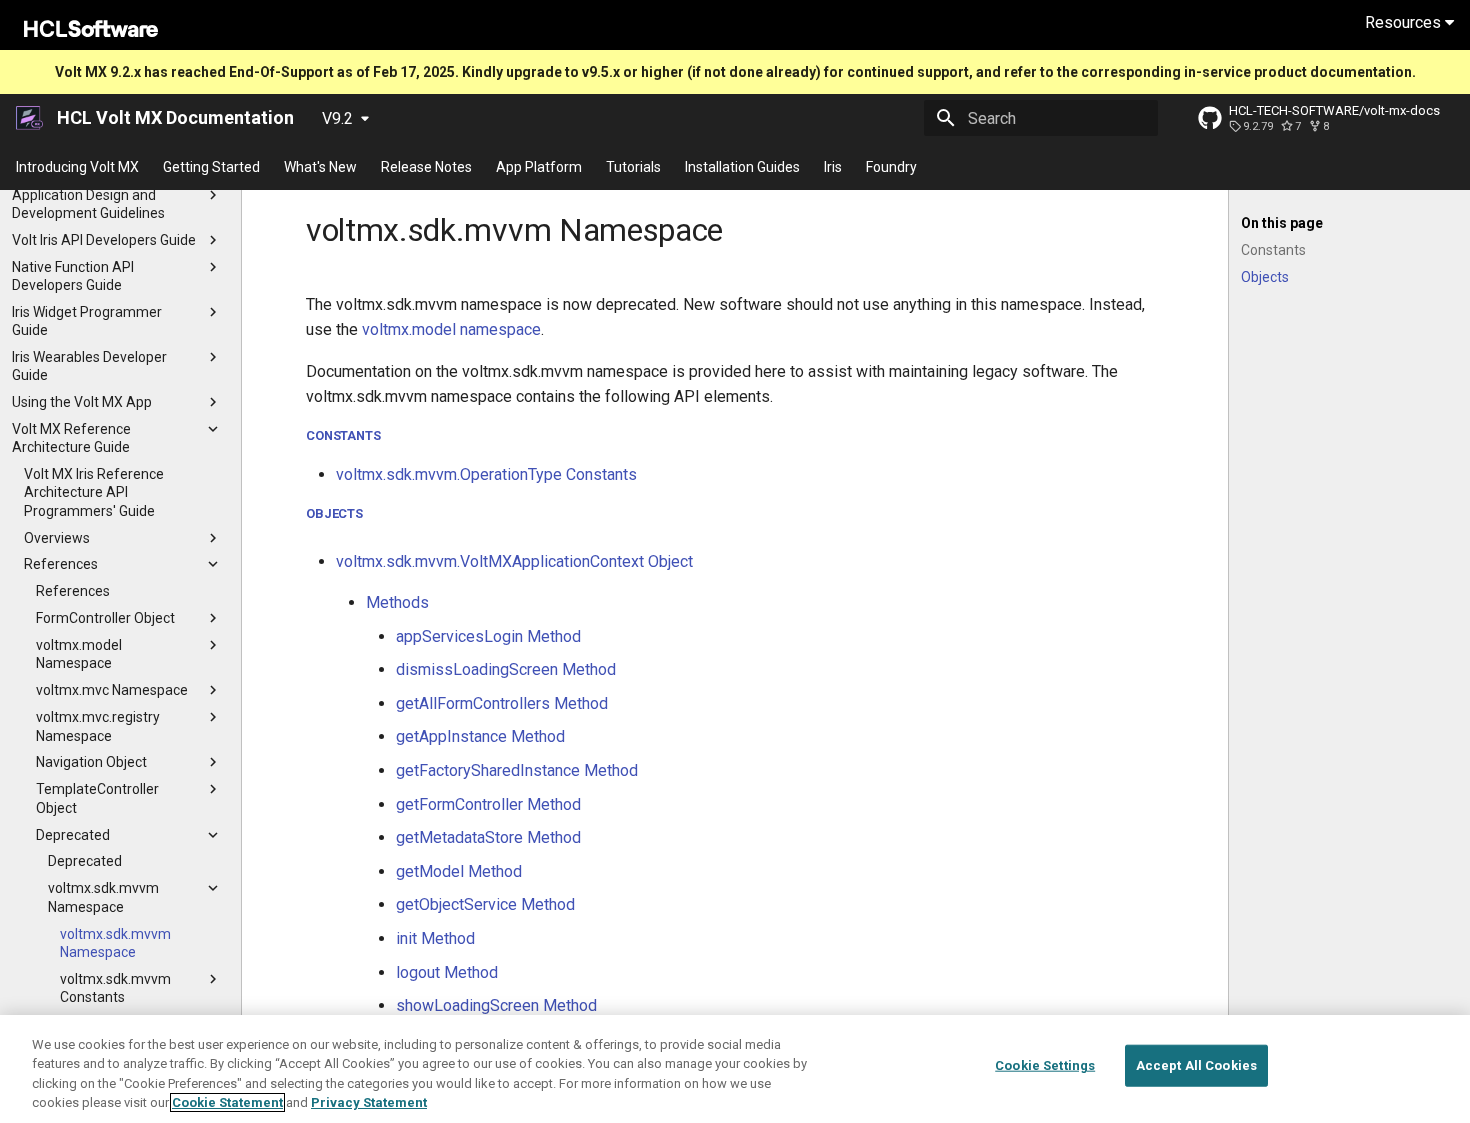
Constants (343, 435)
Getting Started (211, 167)
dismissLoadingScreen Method (506, 669)
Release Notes (426, 167)
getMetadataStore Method (488, 837)
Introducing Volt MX (77, 167)
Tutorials (633, 167)
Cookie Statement (227, 1102)
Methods (397, 602)
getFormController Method (488, 804)
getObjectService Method (485, 904)
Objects (334, 513)
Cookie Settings (1045, 1065)
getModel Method (459, 871)
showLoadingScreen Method (496, 1005)
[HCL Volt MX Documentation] (30, 118)
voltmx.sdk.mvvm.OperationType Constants (486, 474)
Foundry (891, 167)
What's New (320, 167)
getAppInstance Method (480, 736)
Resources (1405, 22)
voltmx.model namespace (451, 329)
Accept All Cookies (1196, 1065)
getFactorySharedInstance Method (517, 770)
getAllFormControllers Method (502, 703)
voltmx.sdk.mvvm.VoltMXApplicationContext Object (514, 561)
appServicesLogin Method (488, 636)
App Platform (539, 167)
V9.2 (337, 118)
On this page (1282, 223)
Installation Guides (742, 167)
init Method (435, 938)
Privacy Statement (369, 1102)
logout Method (447, 972)
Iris (833, 167)
